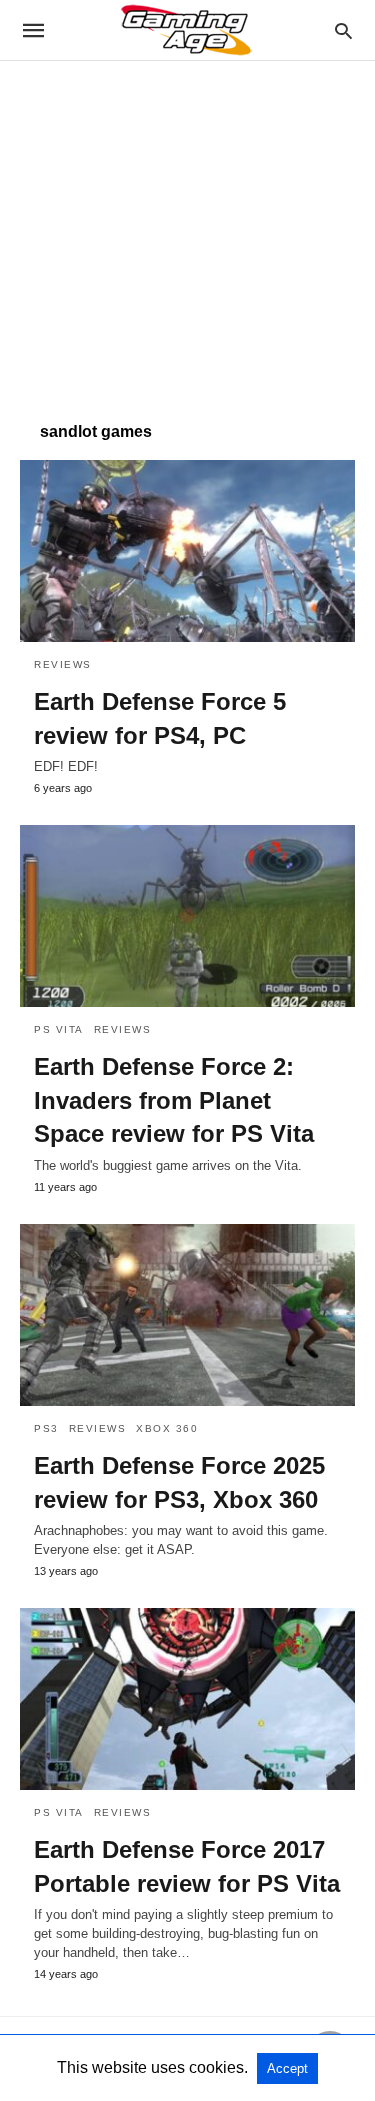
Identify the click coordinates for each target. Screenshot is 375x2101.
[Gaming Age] (186, 30)
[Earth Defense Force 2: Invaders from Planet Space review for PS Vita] (187, 916)
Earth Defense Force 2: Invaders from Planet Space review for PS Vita (174, 1100)
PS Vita (59, 1029)
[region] (187, 231)
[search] (343, 30)
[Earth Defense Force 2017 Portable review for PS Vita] (187, 1699)
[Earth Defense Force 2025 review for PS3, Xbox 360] (187, 1315)
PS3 (46, 1428)
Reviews (63, 664)
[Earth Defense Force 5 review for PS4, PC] (187, 551)
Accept (287, 2068)
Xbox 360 (167, 1428)
